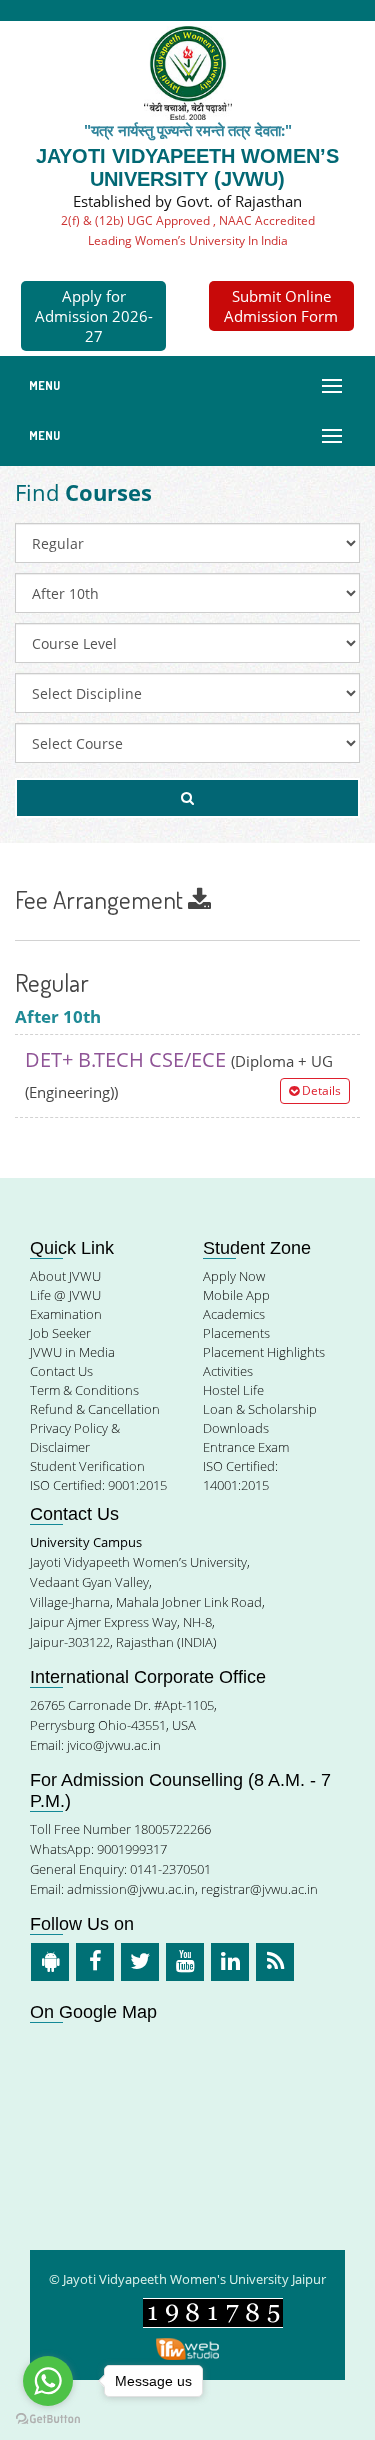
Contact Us (61, 1371)
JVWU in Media (72, 1352)
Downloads (236, 1428)
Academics (234, 1314)
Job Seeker (60, 1333)
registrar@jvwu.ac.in (259, 1889)
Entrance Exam (246, 1447)
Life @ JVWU (65, 1295)
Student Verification (87, 1466)
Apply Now (234, 1276)
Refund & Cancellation (95, 1409)
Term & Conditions (84, 1390)
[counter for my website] (213, 2311)
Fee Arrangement (101, 899)
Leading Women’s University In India (188, 240)
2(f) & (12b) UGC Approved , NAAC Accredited (188, 220)
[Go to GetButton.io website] (48, 2419)
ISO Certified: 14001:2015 (240, 1475)
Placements (236, 1333)
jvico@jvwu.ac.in (114, 1745)
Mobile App (236, 1295)
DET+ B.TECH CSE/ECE (183, 1074)
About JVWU (65, 1276)
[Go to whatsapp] (48, 2381)
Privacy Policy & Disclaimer (75, 1437)
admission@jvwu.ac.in (131, 1889)
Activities (228, 1371)
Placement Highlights (264, 1352)
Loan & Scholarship (260, 1409)
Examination (66, 1314)
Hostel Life (233, 1390)
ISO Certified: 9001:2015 (98, 1485)
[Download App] (50, 1962)
